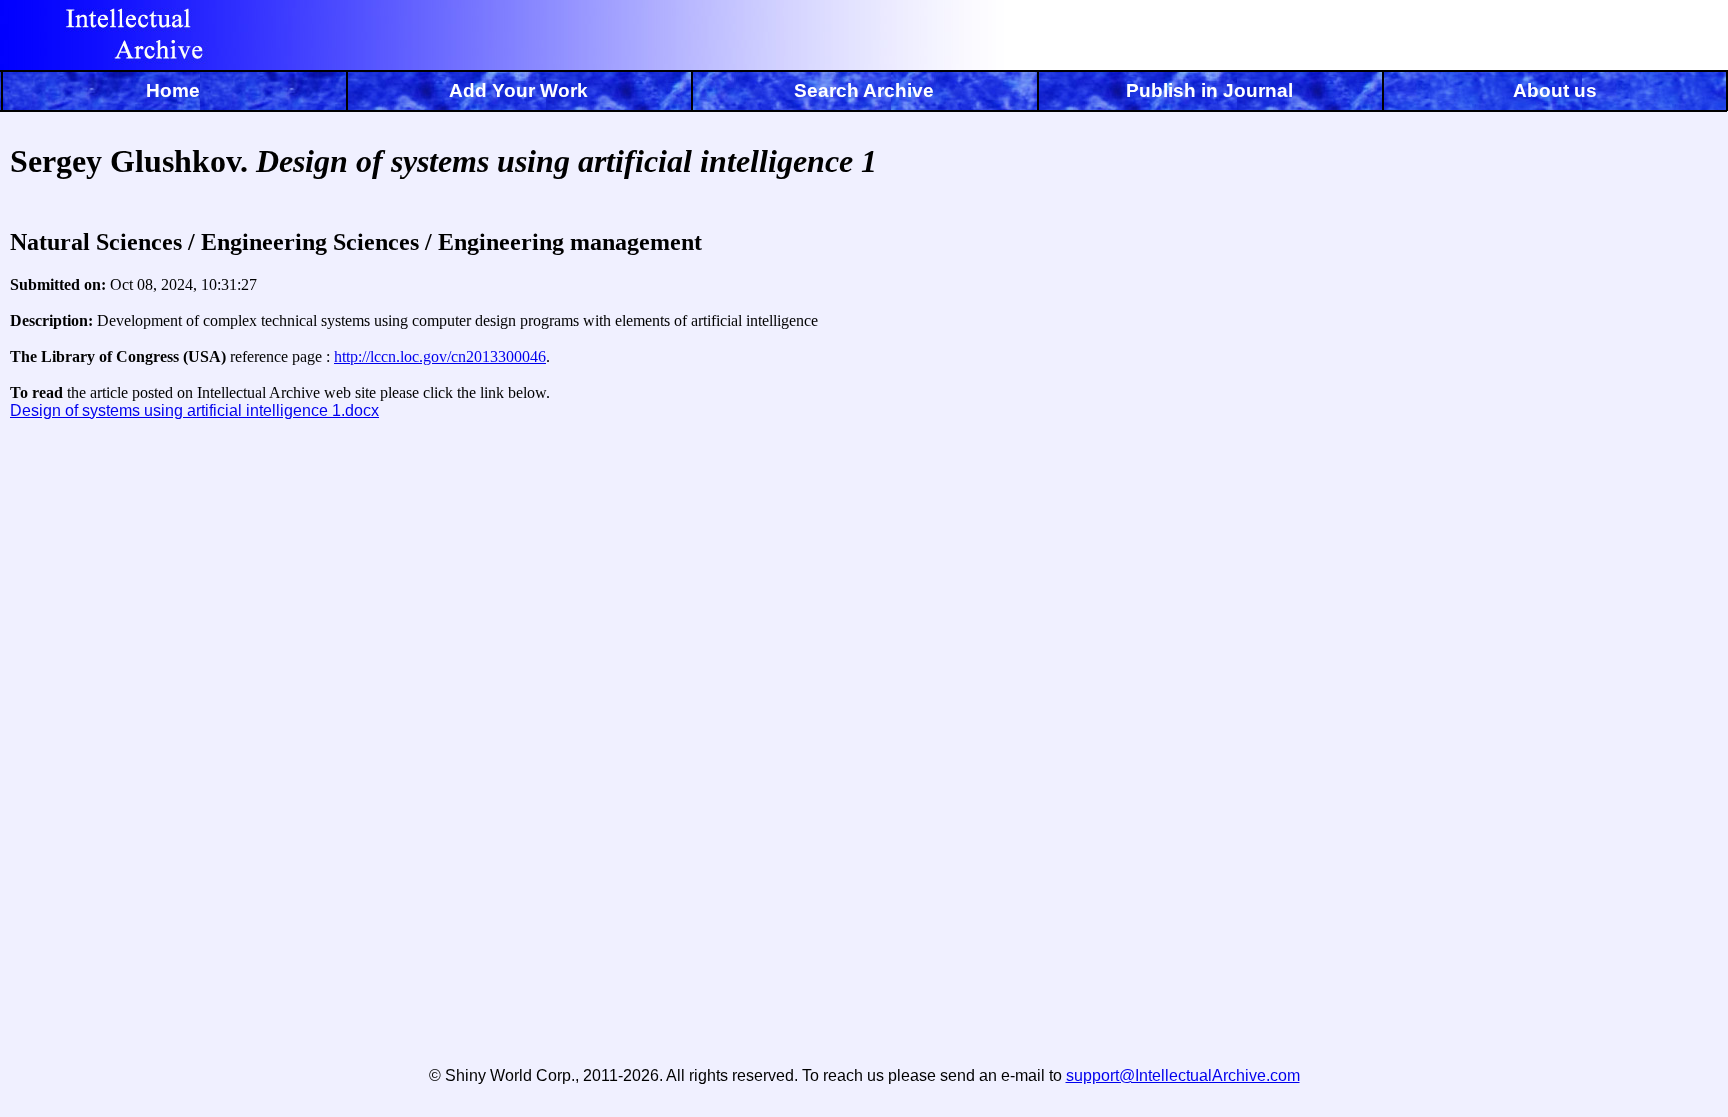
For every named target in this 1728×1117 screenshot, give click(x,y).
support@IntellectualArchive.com (1183, 1075)
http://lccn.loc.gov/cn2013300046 (440, 356)
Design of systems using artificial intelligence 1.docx (194, 410)
